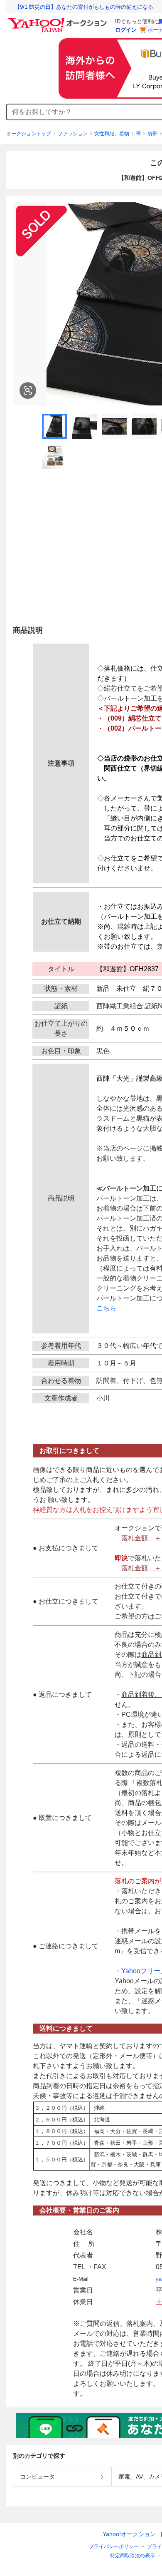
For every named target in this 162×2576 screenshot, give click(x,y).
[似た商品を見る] (28, 390)
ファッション (73, 134)
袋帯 (152, 134)
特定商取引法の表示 (133, 2556)
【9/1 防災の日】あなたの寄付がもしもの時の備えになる (84, 7)
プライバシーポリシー (114, 2546)
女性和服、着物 (112, 134)
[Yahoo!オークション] (59, 20)
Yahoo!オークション (129, 2534)
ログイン (126, 30)
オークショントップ (29, 134)
